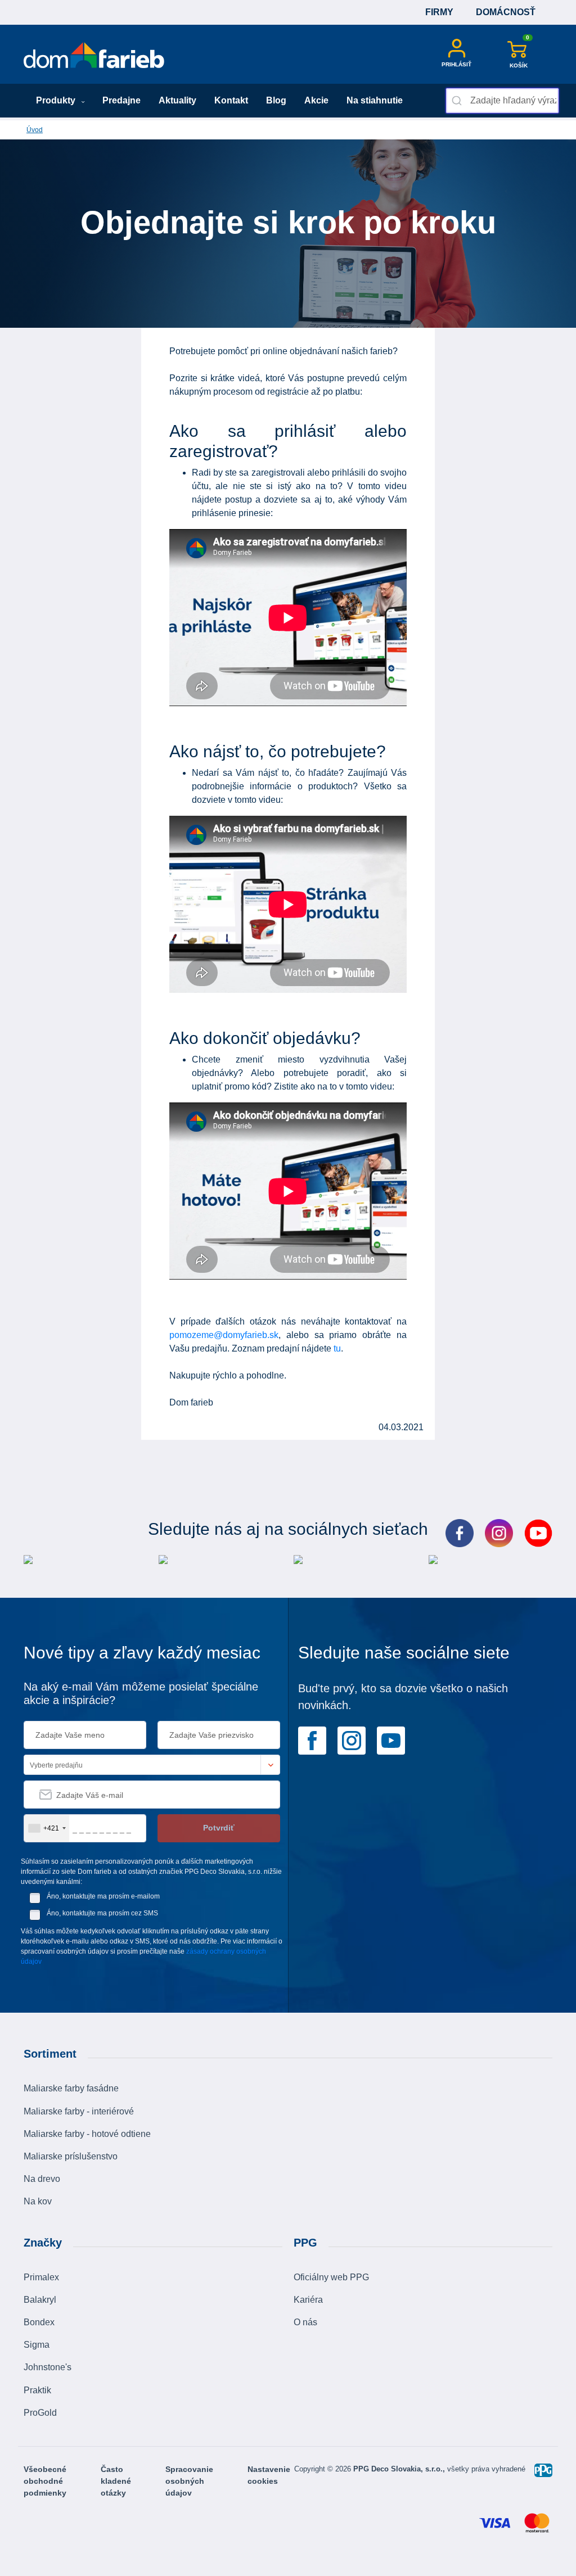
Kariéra (308, 2300)
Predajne (121, 100)
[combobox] (502, 101)
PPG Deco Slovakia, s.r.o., (400, 2469)
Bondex (39, 2322)
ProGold (40, 2413)
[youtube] (391, 1740)
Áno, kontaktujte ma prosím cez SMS (102, 1913)
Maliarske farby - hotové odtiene (87, 2134)
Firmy (439, 12)
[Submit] (458, 101)
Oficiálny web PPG (331, 2277)
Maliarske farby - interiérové (79, 2111)
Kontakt (231, 100)
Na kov (38, 2201)
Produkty (57, 100)
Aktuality (177, 100)
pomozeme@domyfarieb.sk (224, 1335)
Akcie (316, 100)
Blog (276, 100)
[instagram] (352, 1740)
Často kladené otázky (116, 2481)
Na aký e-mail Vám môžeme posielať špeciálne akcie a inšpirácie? (141, 1693)
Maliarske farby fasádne (71, 2088)
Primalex (41, 2277)
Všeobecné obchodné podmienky (45, 2481)
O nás (305, 2322)
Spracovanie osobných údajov (189, 2481)
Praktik (37, 2390)
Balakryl (40, 2300)
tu (337, 1348)
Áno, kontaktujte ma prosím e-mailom (103, 1896)
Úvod (35, 130)
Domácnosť (506, 12)
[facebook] (312, 1740)
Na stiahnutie (375, 100)
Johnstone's (48, 2367)
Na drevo (42, 2179)
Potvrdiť (219, 1828)
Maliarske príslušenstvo (71, 2156)
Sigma (37, 2345)
